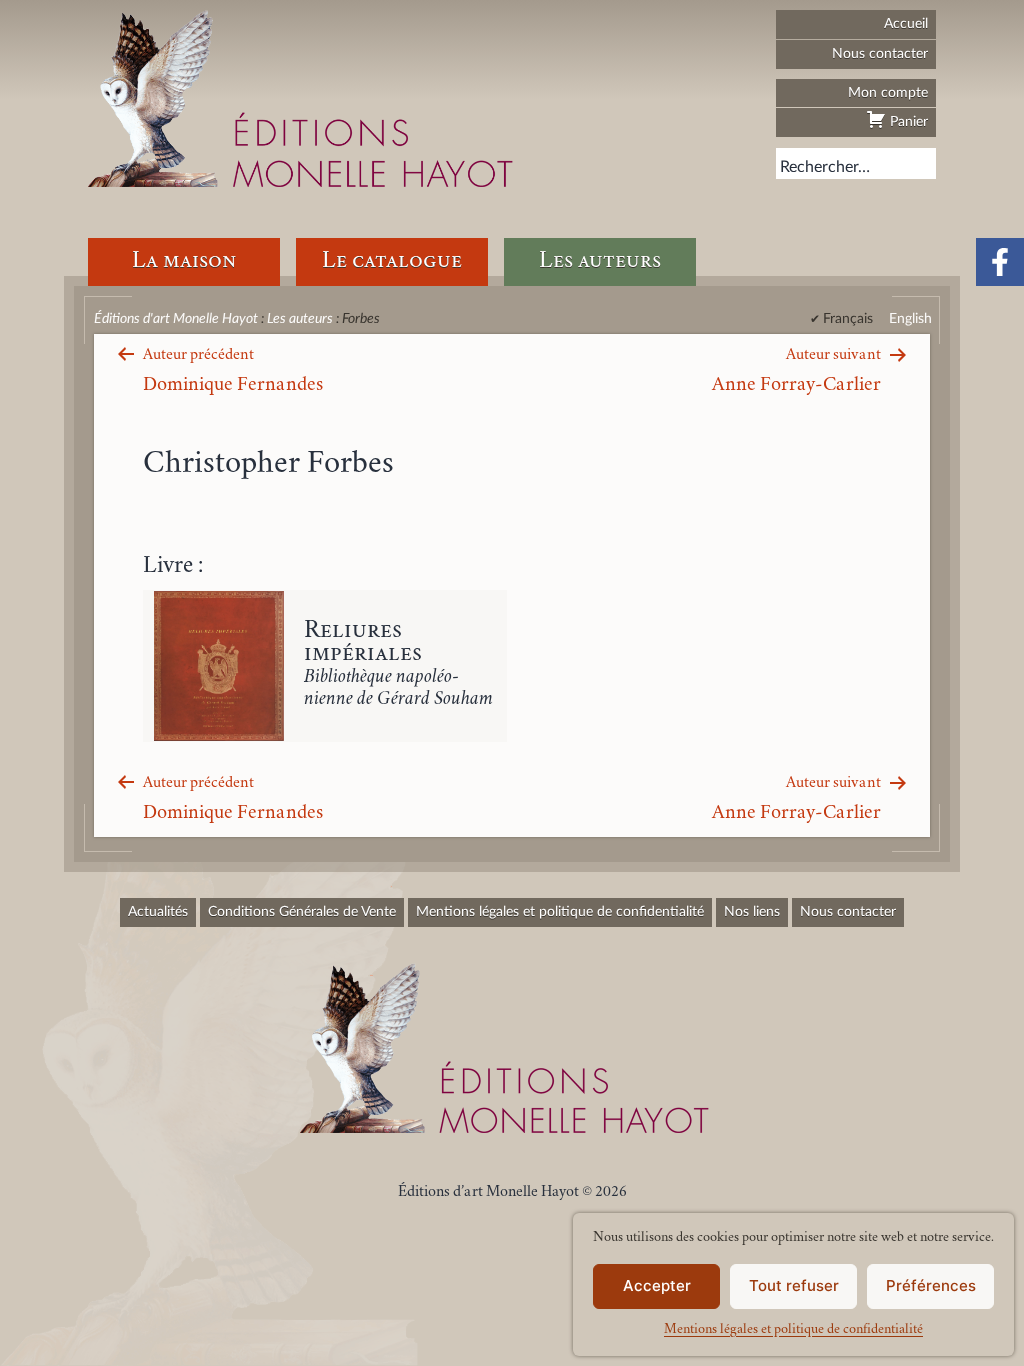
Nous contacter (880, 53)
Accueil (906, 23)
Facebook (1000, 262)
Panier (907, 121)
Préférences (931, 1285)
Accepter (657, 1285)
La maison (184, 261)
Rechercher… (825, 167)
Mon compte (888, 92)
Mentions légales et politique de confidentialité (793, 1330)
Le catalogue (392, 261)
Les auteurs (600, 261)
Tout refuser (794, 1285)
